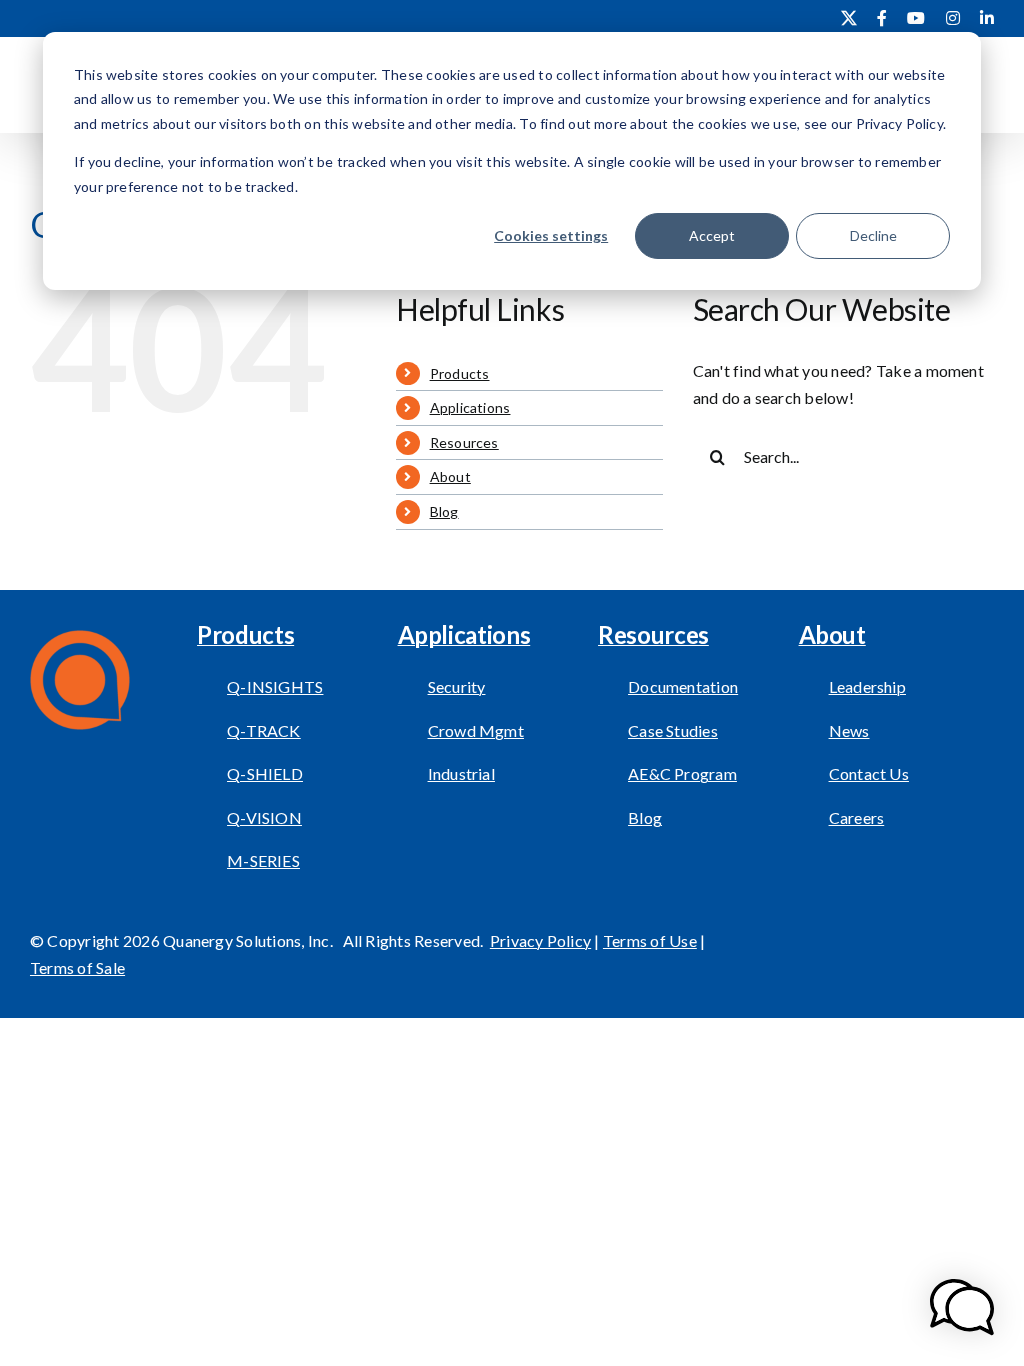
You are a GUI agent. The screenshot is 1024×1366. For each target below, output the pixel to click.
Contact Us (869, 773)
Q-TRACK (264, 730)
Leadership (867, 686)
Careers (857, 817)
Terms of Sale (77, 967)
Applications (470, 407)
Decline (873, 235)
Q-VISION (264, 817)
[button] (962, 1307)
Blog (444, 511)
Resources (464, 442)
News (849, 730)
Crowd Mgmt (476, 730)
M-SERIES (263, 860)
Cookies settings (551, 235)
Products (460, 373)
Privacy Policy (540, 940)
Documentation (683, 686)
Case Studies (673, 730)
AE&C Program (682, 773)
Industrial (461, 773)
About (450, 476)
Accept (712, 235)
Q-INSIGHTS (275, 686)
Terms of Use (650, 940)
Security (457, 686)
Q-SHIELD (265, 773)
